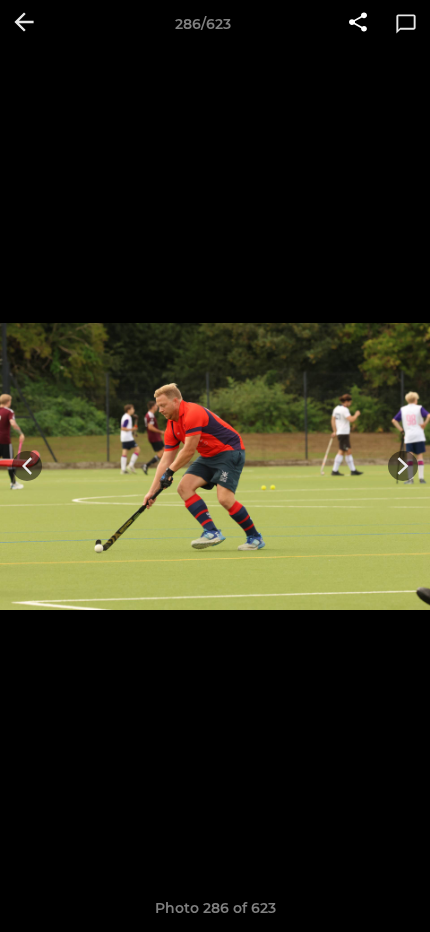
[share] (358, 24)
